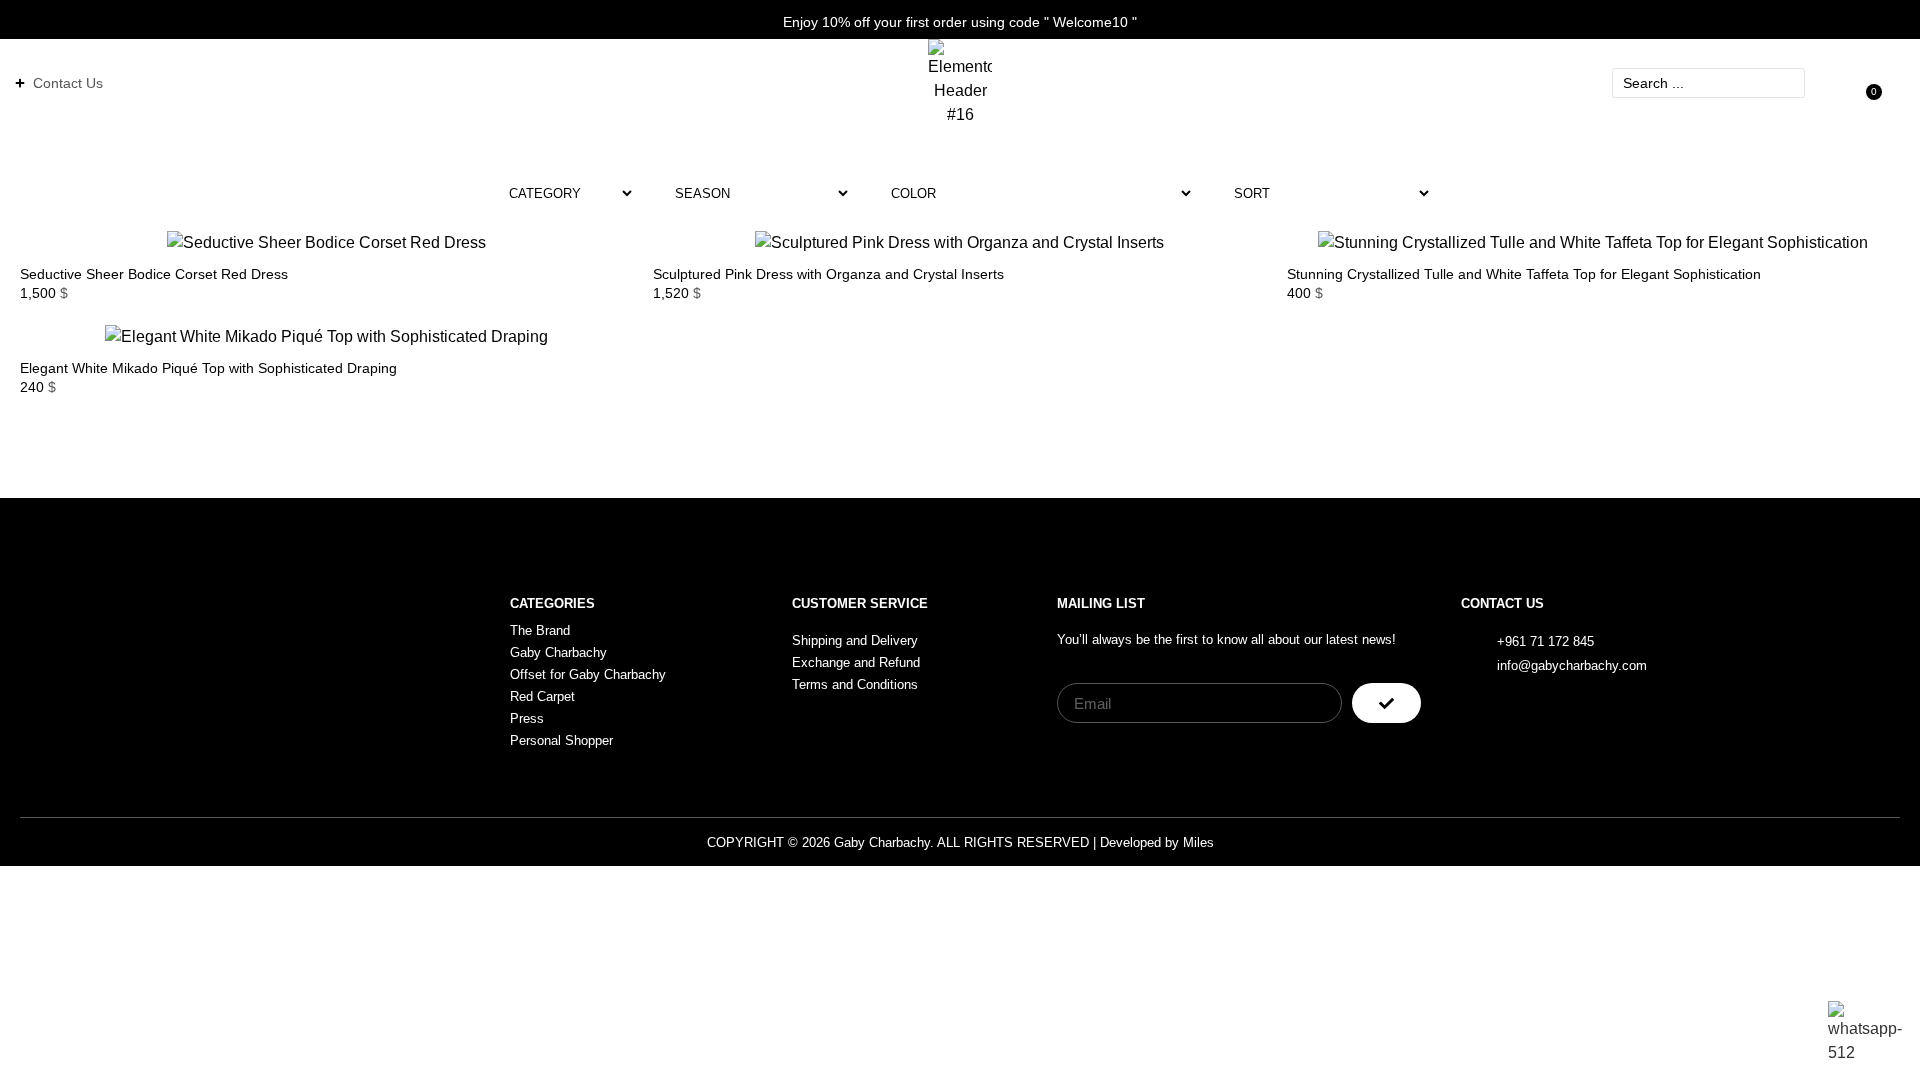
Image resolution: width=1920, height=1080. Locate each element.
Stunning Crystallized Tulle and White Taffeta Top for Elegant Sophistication (1524, 274)
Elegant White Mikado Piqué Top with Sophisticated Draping (208, 368)
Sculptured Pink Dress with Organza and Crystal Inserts (828, 274)
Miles (1198, 842)
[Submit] (1386, 703)
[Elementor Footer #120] (1768, 652)
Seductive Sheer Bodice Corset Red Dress (154, 274)
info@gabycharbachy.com (1572, 665)
